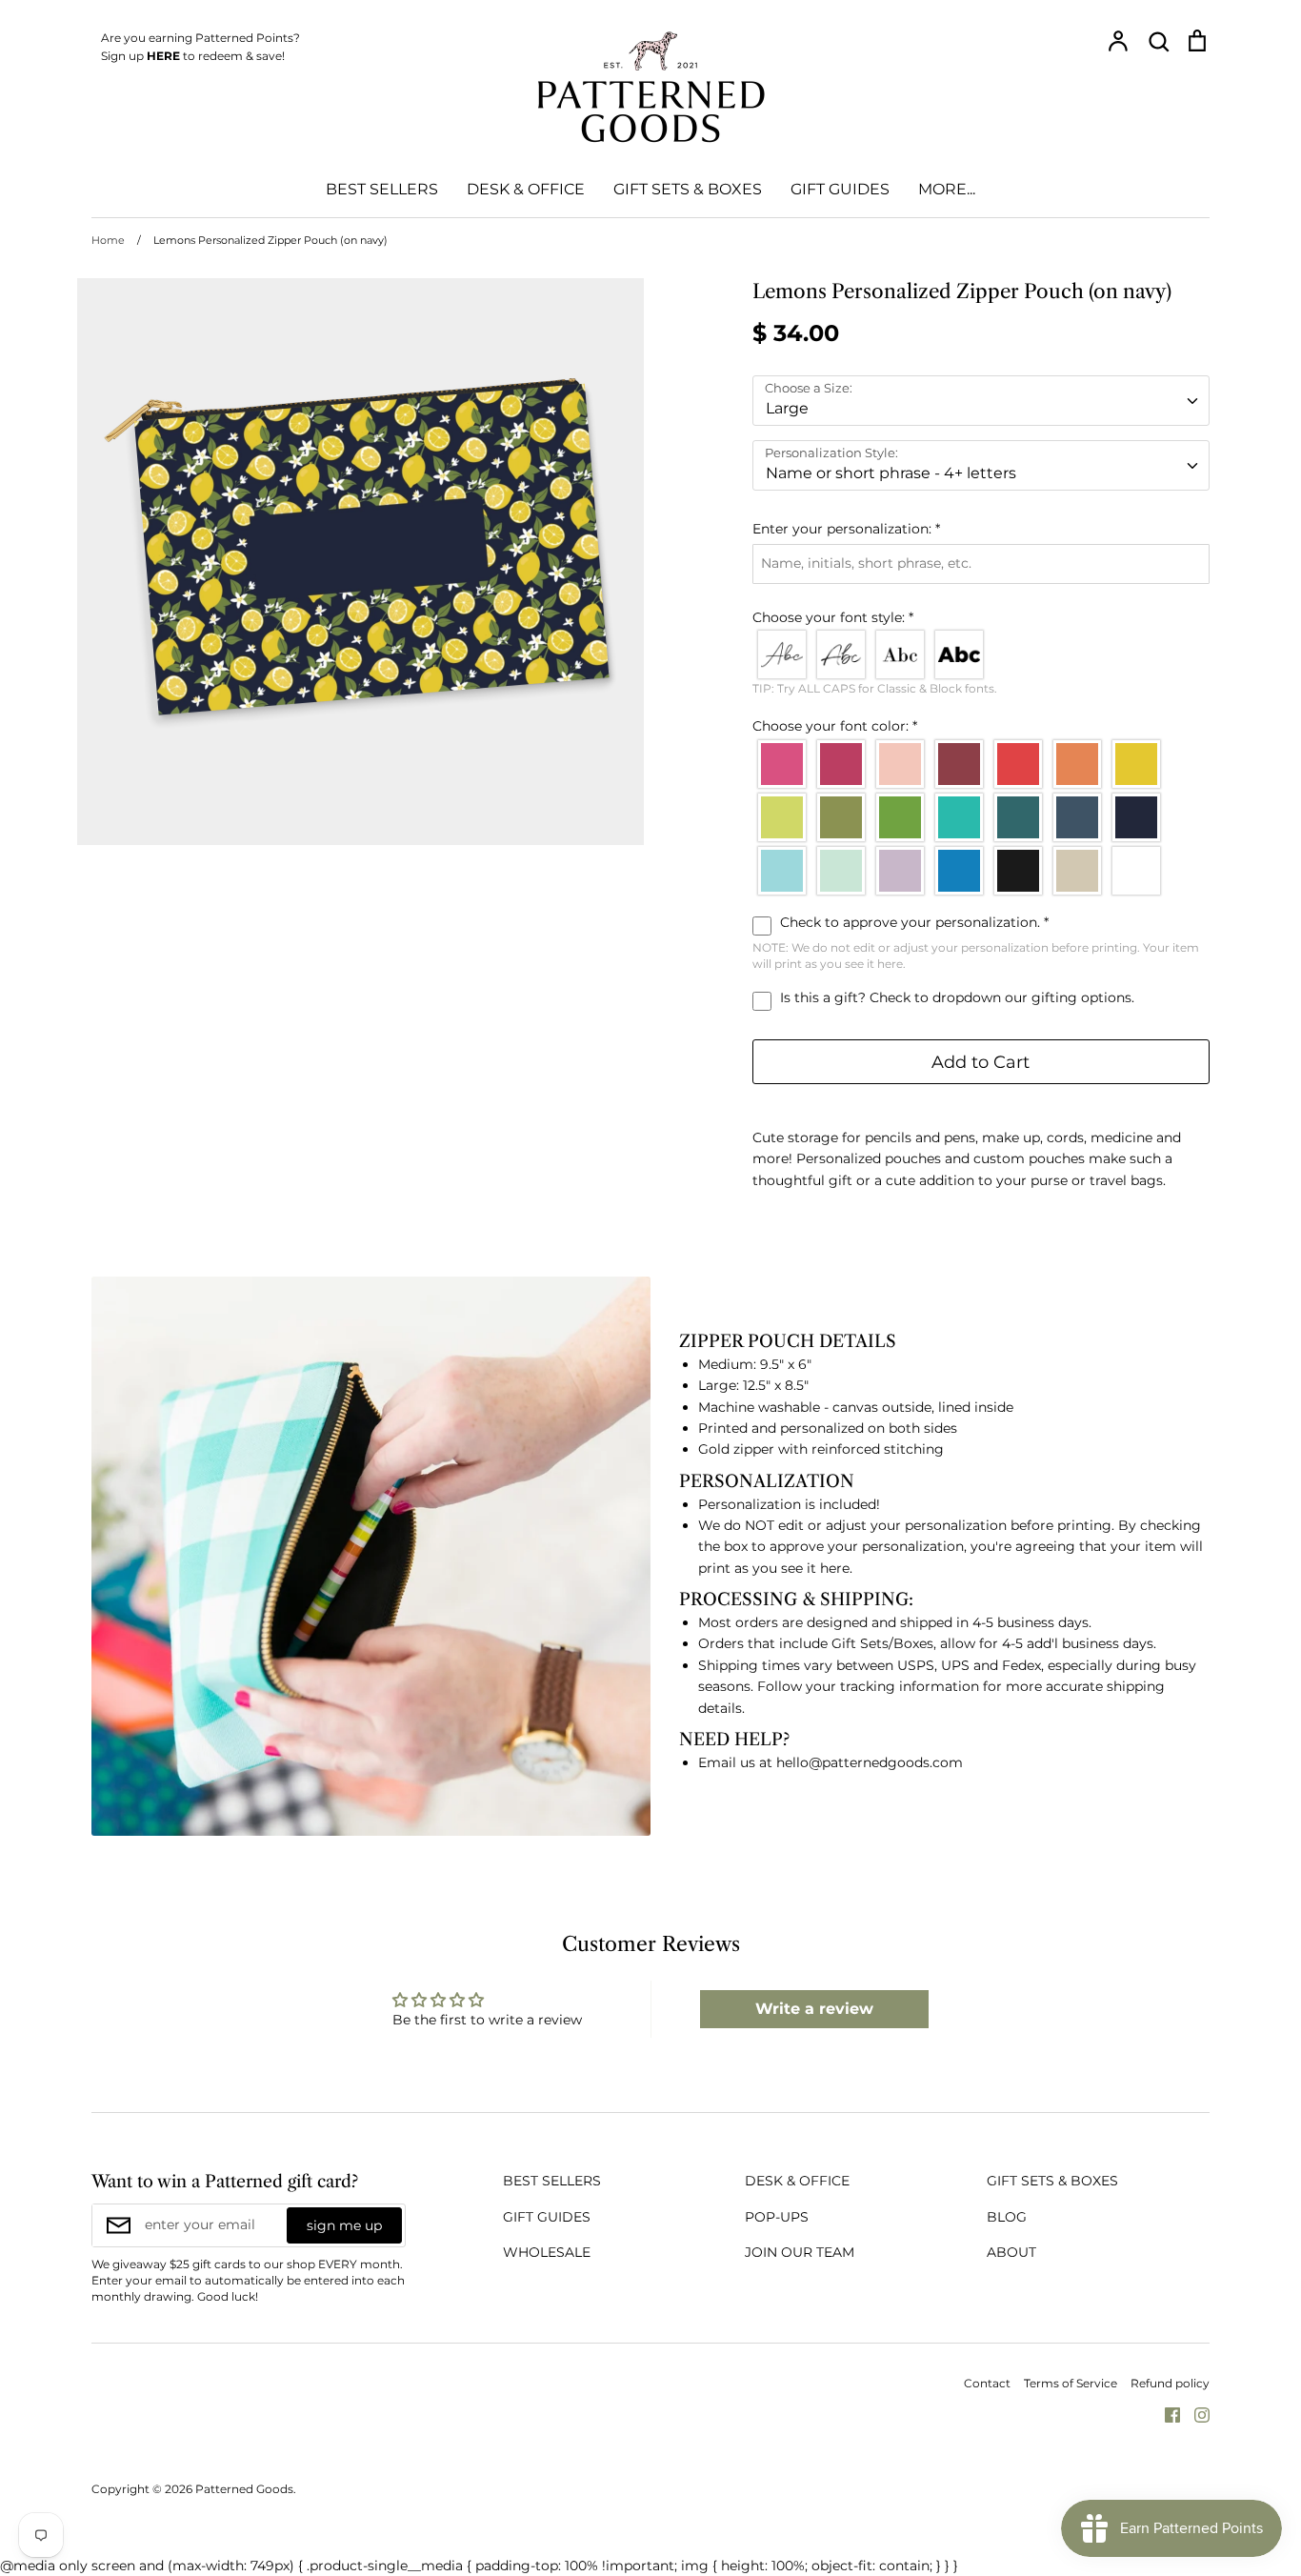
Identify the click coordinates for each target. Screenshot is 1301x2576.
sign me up (344, 2225)
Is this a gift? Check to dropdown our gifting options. (955, 997)
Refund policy (1170, 2383)
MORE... (947, 189)
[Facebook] (1165, 2413)
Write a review (814, 2009)
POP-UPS (777, 2217)
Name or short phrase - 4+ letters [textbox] (891, 473)
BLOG (1007, 2217)
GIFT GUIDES (840, 189)
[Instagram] (1195, 2413)
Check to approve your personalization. (912, 922)
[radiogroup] (981, 654)
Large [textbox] (787, 408)
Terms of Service (1071, 2383)
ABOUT (1011, 2252)
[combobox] (981, 401)
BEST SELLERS (382, 189)
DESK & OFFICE (526, 189)
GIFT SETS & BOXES (688, 189)
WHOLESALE (547, 2252)
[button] (981, 529)
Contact (987, 2383)
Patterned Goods (244, 2489)
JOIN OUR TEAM (800, 2252)
